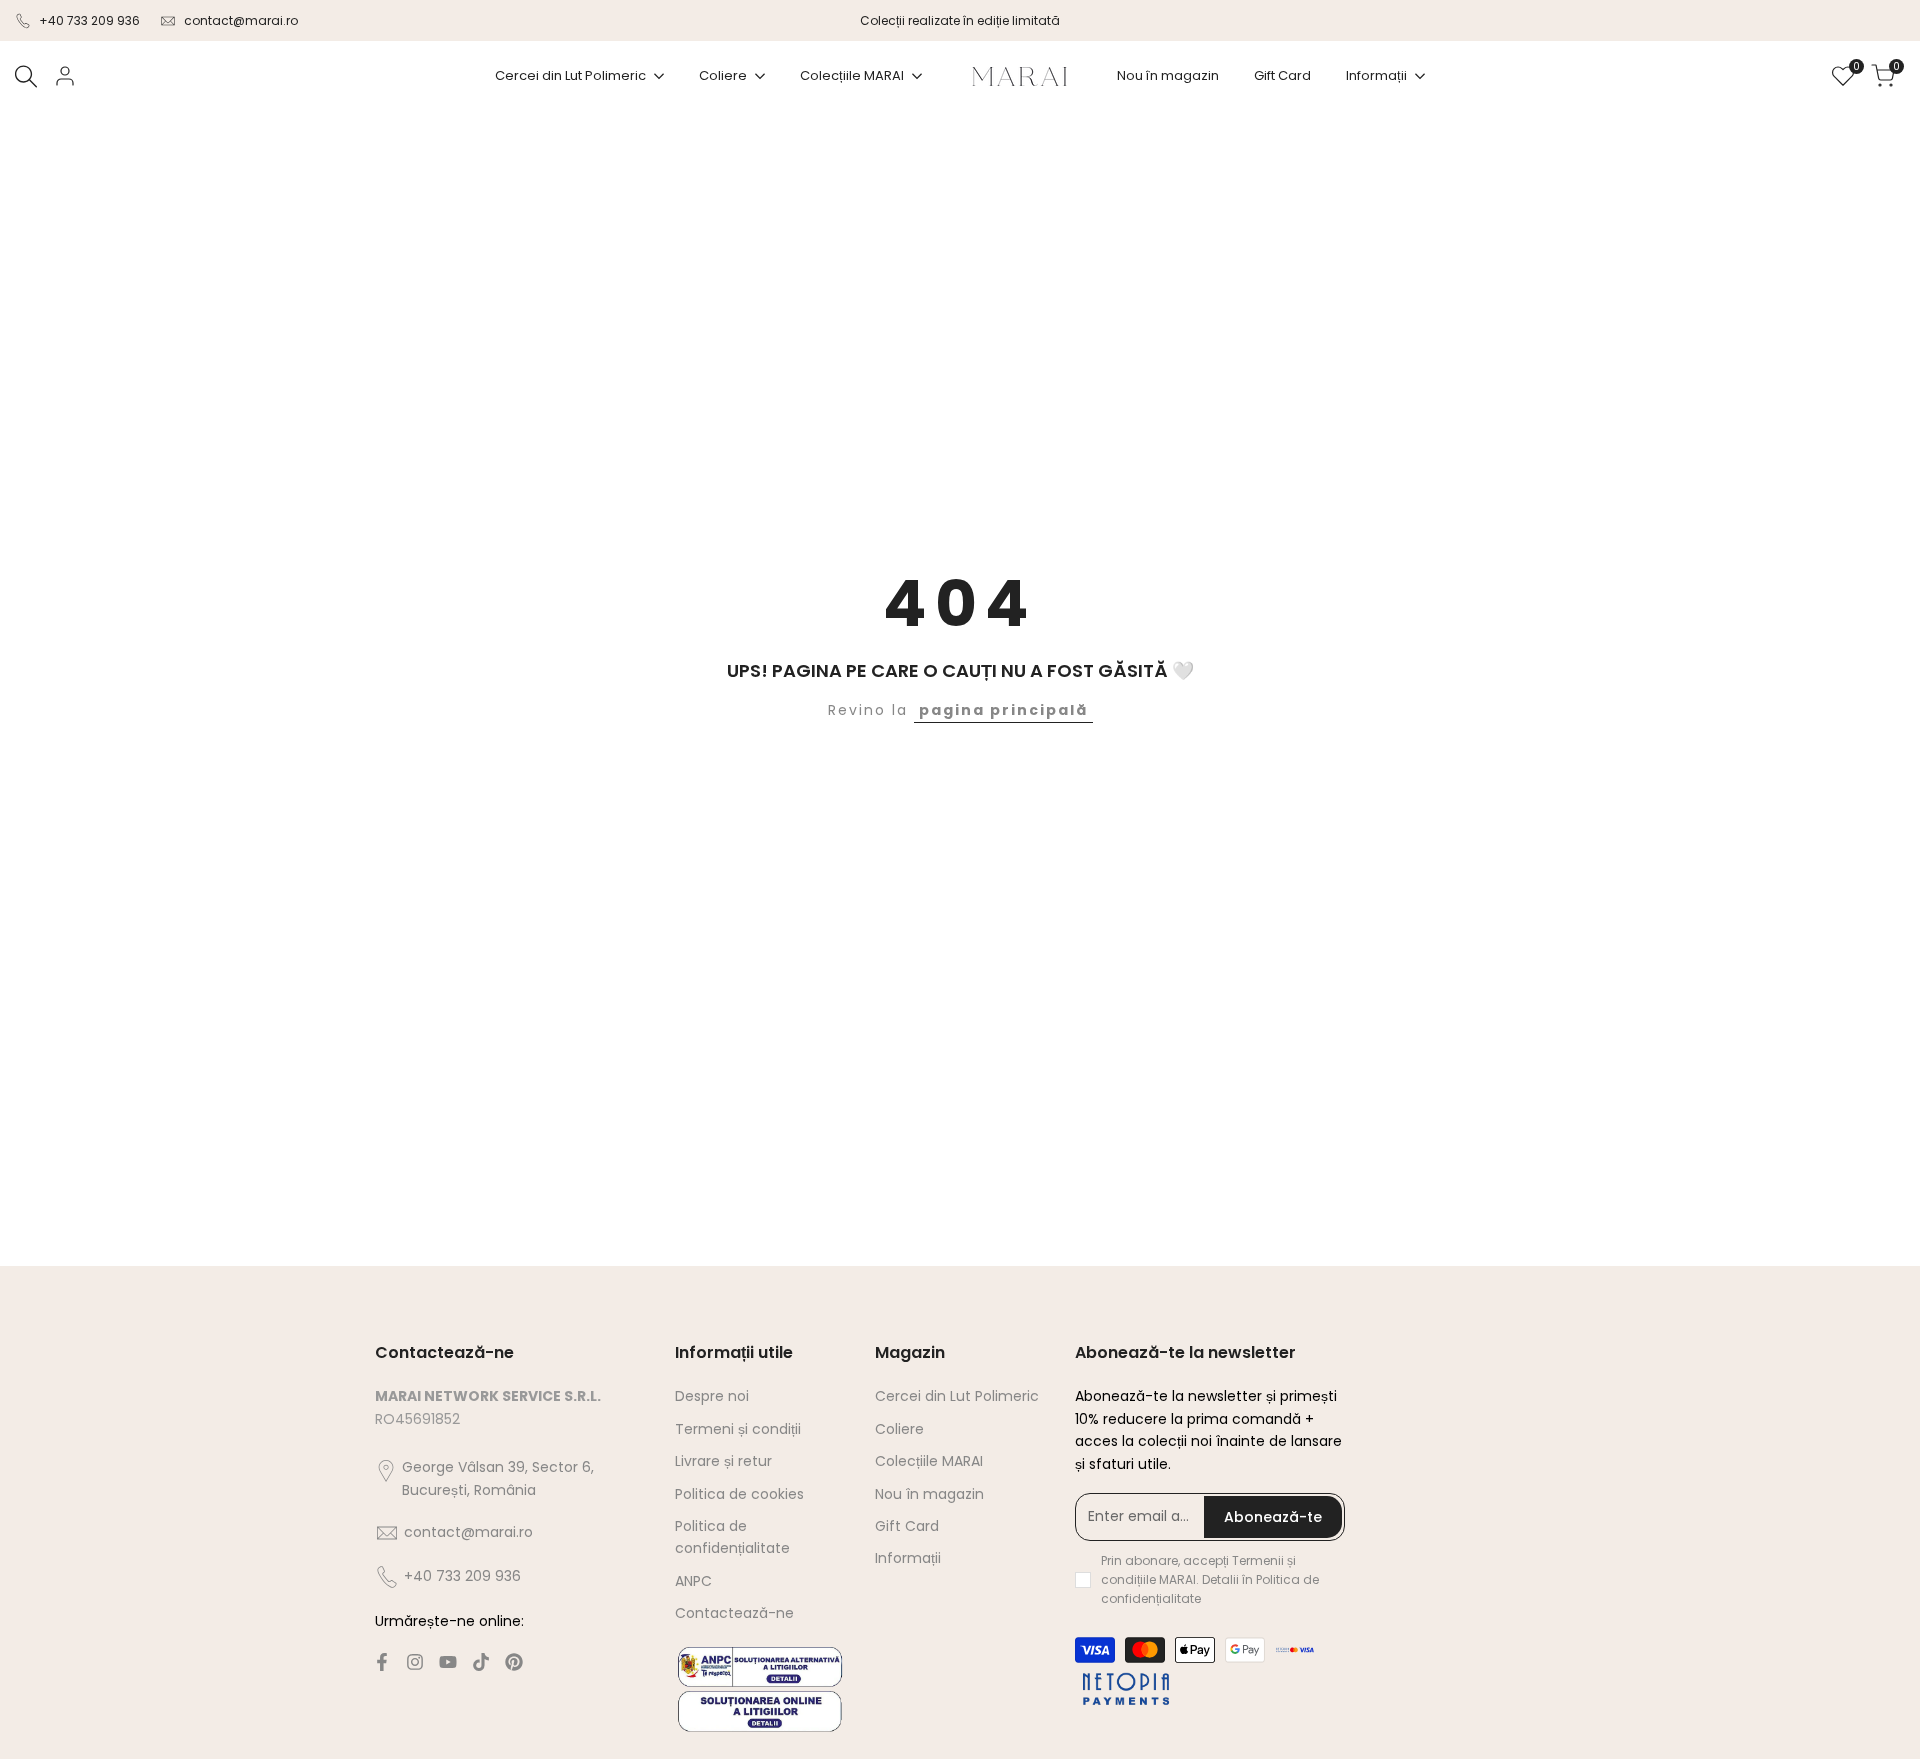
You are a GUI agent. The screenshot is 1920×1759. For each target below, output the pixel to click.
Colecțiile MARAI (929, 1461)
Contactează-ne (734, 1613)
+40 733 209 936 (89, 20)
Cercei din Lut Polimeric (957, 1396)
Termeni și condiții (738, 1429)
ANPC (693, 1581)
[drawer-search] (26, 76)
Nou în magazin (929, 1494)
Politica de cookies (739, 1494)
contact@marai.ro (241, 20)
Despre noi (712, 1396)
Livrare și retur (723, 1461)
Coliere (899, 1429)
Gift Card (907, 1526)
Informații (908, 1558)
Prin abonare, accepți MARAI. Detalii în (1210, 1579)
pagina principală (1003, 710)
